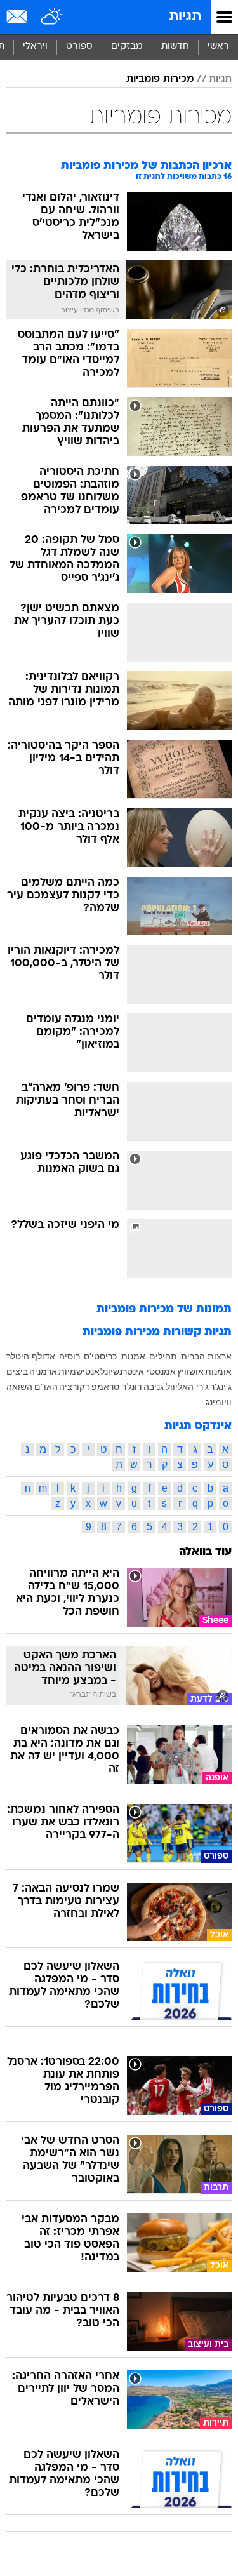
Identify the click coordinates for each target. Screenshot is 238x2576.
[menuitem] (175, 47)
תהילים (163, 1356)
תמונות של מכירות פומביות (164, 1310)
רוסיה (69, 1356)
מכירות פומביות (160, 79)
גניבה (154, 1387)
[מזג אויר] (52, 17)
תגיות (185, 17)
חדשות (175, 47)
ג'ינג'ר (221, 1387)
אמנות (133, 1356)
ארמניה (43, 1371)
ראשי (218, 47)
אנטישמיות (79, 1371)
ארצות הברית (206, 1356)
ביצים (17, 1371)
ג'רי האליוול (187, 1387)
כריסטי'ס (100, 1356)
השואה (19, 1387)
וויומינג (219, 1402)
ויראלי (35, 47)
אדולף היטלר (31, 1356)
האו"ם (46, 1387)
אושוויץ (190, 1371)
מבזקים (127, 47)
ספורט (79, 47)
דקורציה (74, 1387)
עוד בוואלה (205, 1552)
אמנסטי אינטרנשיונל (138, 1371)
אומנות (218, 1371)
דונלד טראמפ (117, 1387)
